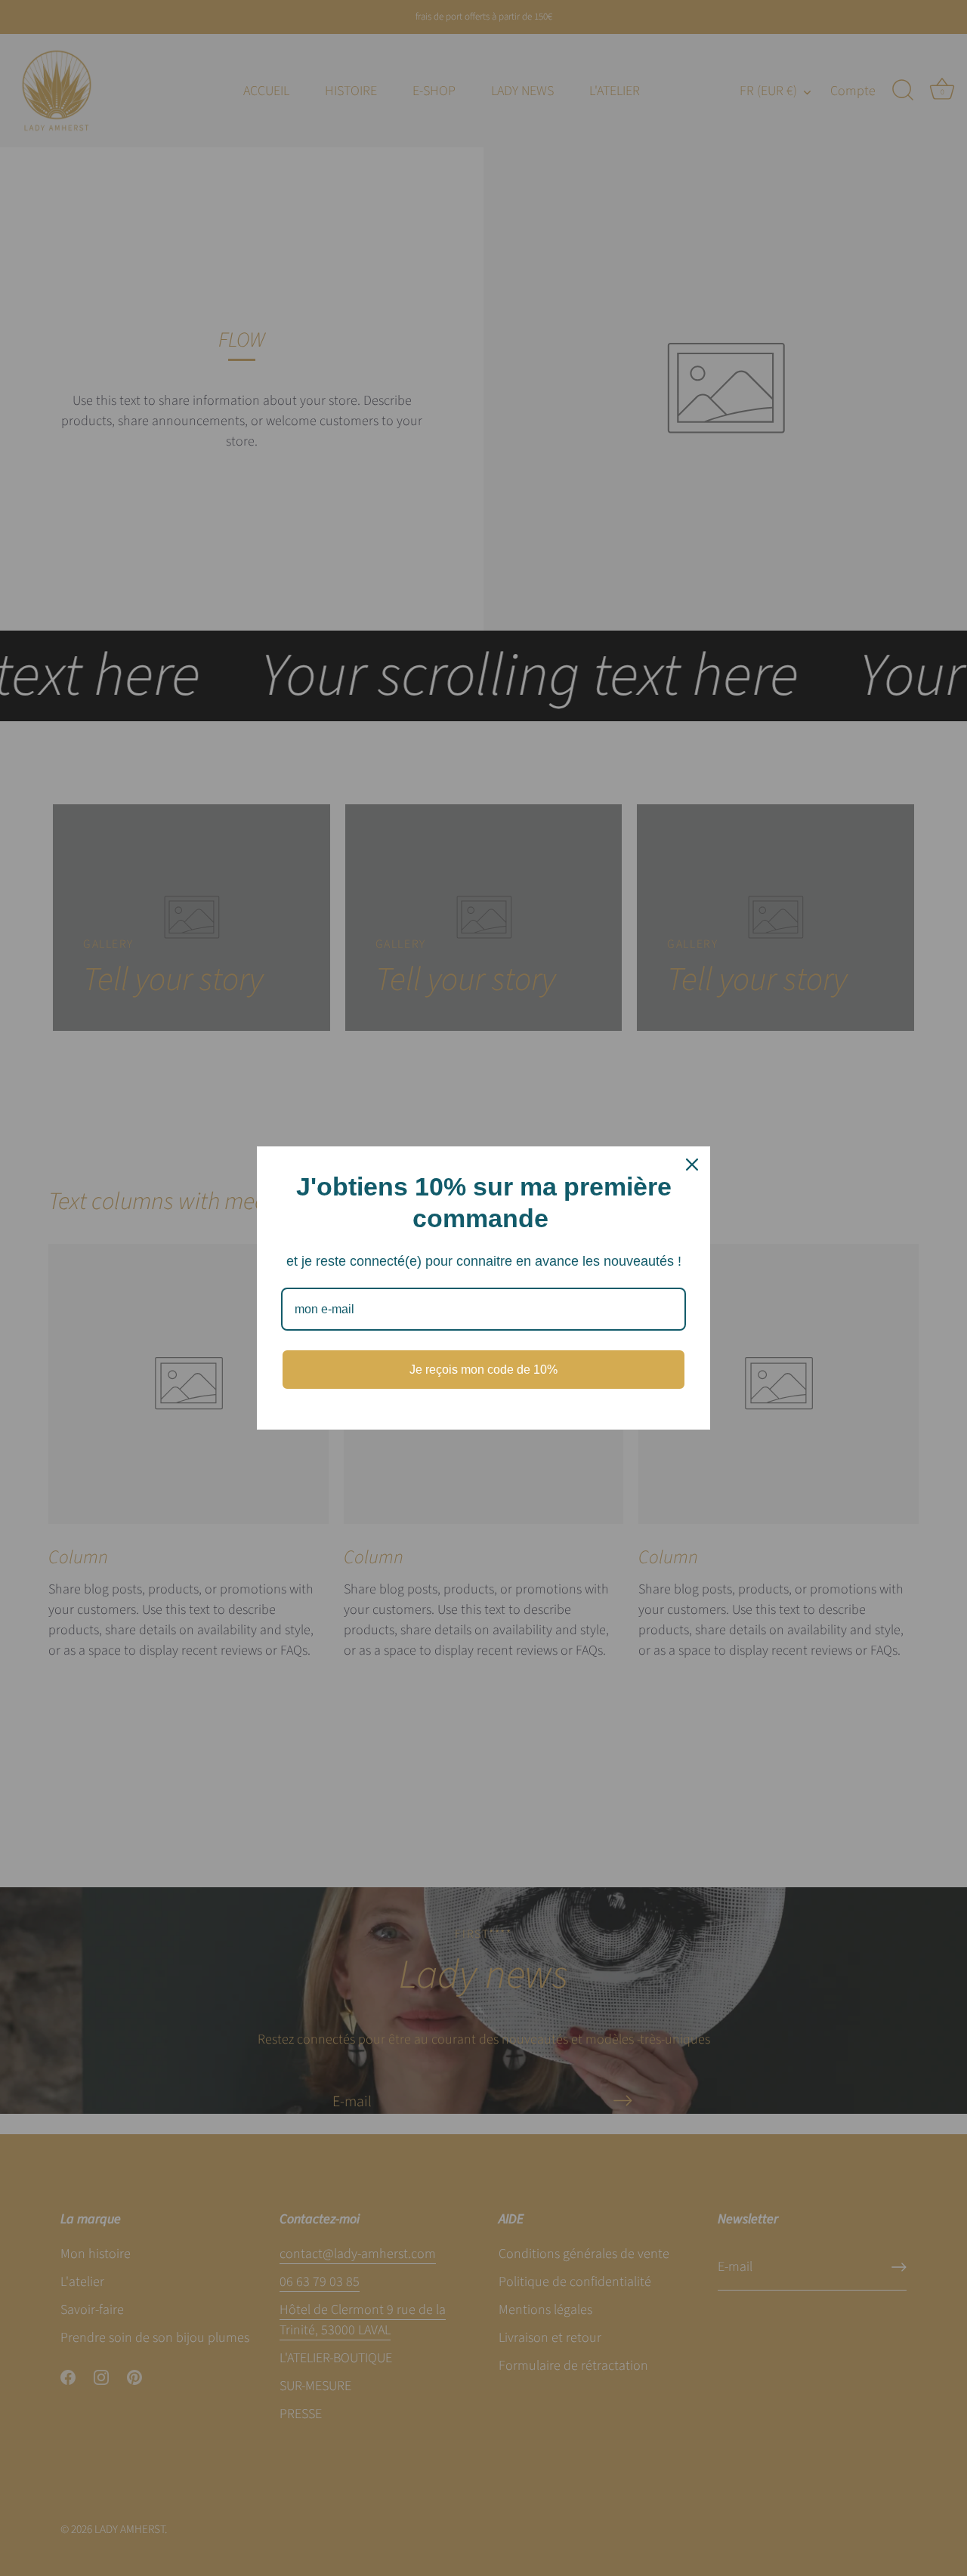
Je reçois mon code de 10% (483, 1370)
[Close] (692, 1165)
